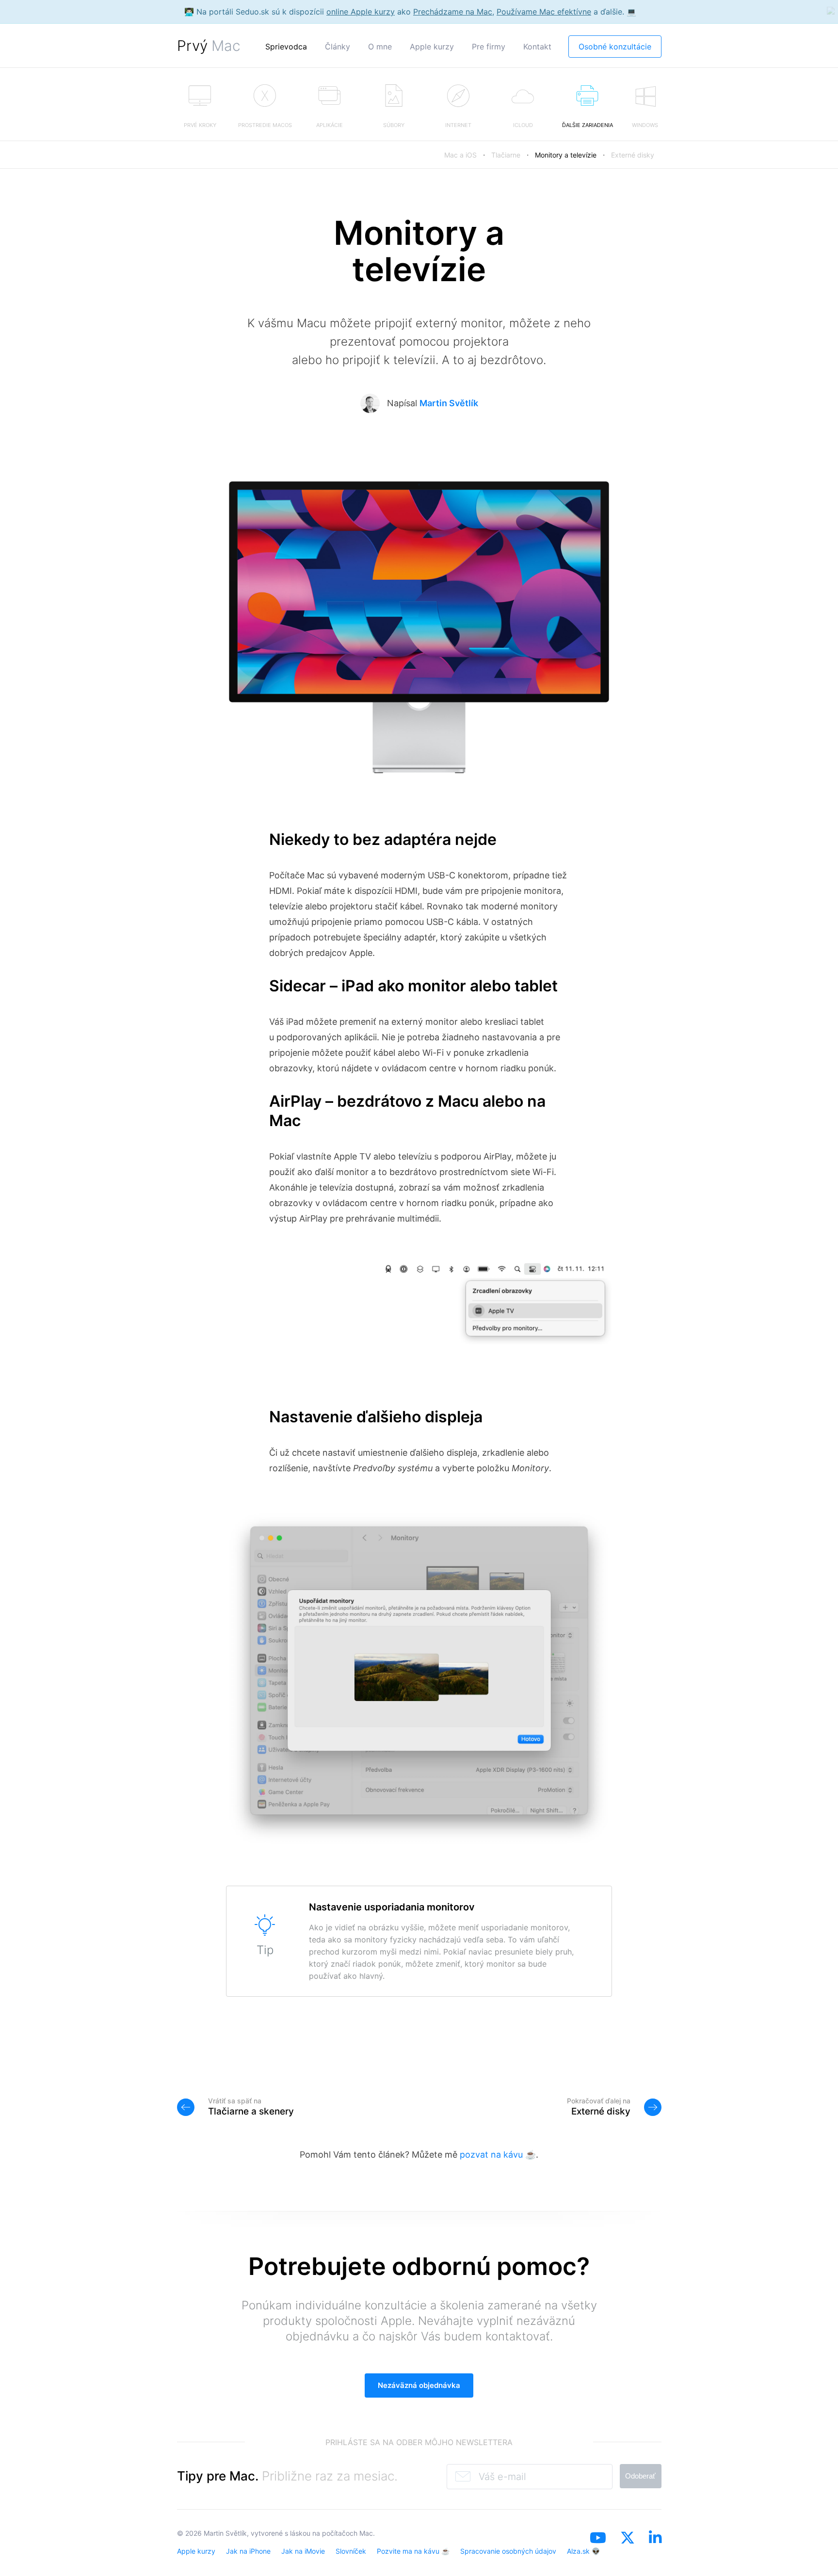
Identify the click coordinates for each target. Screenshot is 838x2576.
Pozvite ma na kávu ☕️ (413, 2551)
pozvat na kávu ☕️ (498, 2155)
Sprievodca (286, 47)
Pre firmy (489, 47)
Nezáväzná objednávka (419, 2385)
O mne (380, 47)
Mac (366, 2533)
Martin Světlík (449, 403)
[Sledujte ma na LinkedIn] (655, 2550)
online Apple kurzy (361, 12)
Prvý (209, 46)
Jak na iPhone (248, 2551)
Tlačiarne (506, 155)
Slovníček (351, 2551)
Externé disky (633, 155)
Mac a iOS (460, 155)
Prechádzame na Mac (453, 12)
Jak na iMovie (303, 2551)
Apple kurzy (432, 47)
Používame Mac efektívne (544, 12)
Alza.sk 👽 (583, 2551)
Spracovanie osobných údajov (508, 2551)
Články (338, 47)
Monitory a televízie (566, 155)
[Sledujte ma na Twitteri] (628, 2550)
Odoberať (640, 2476)
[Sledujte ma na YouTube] (598, 2550)
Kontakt (537, 47)
